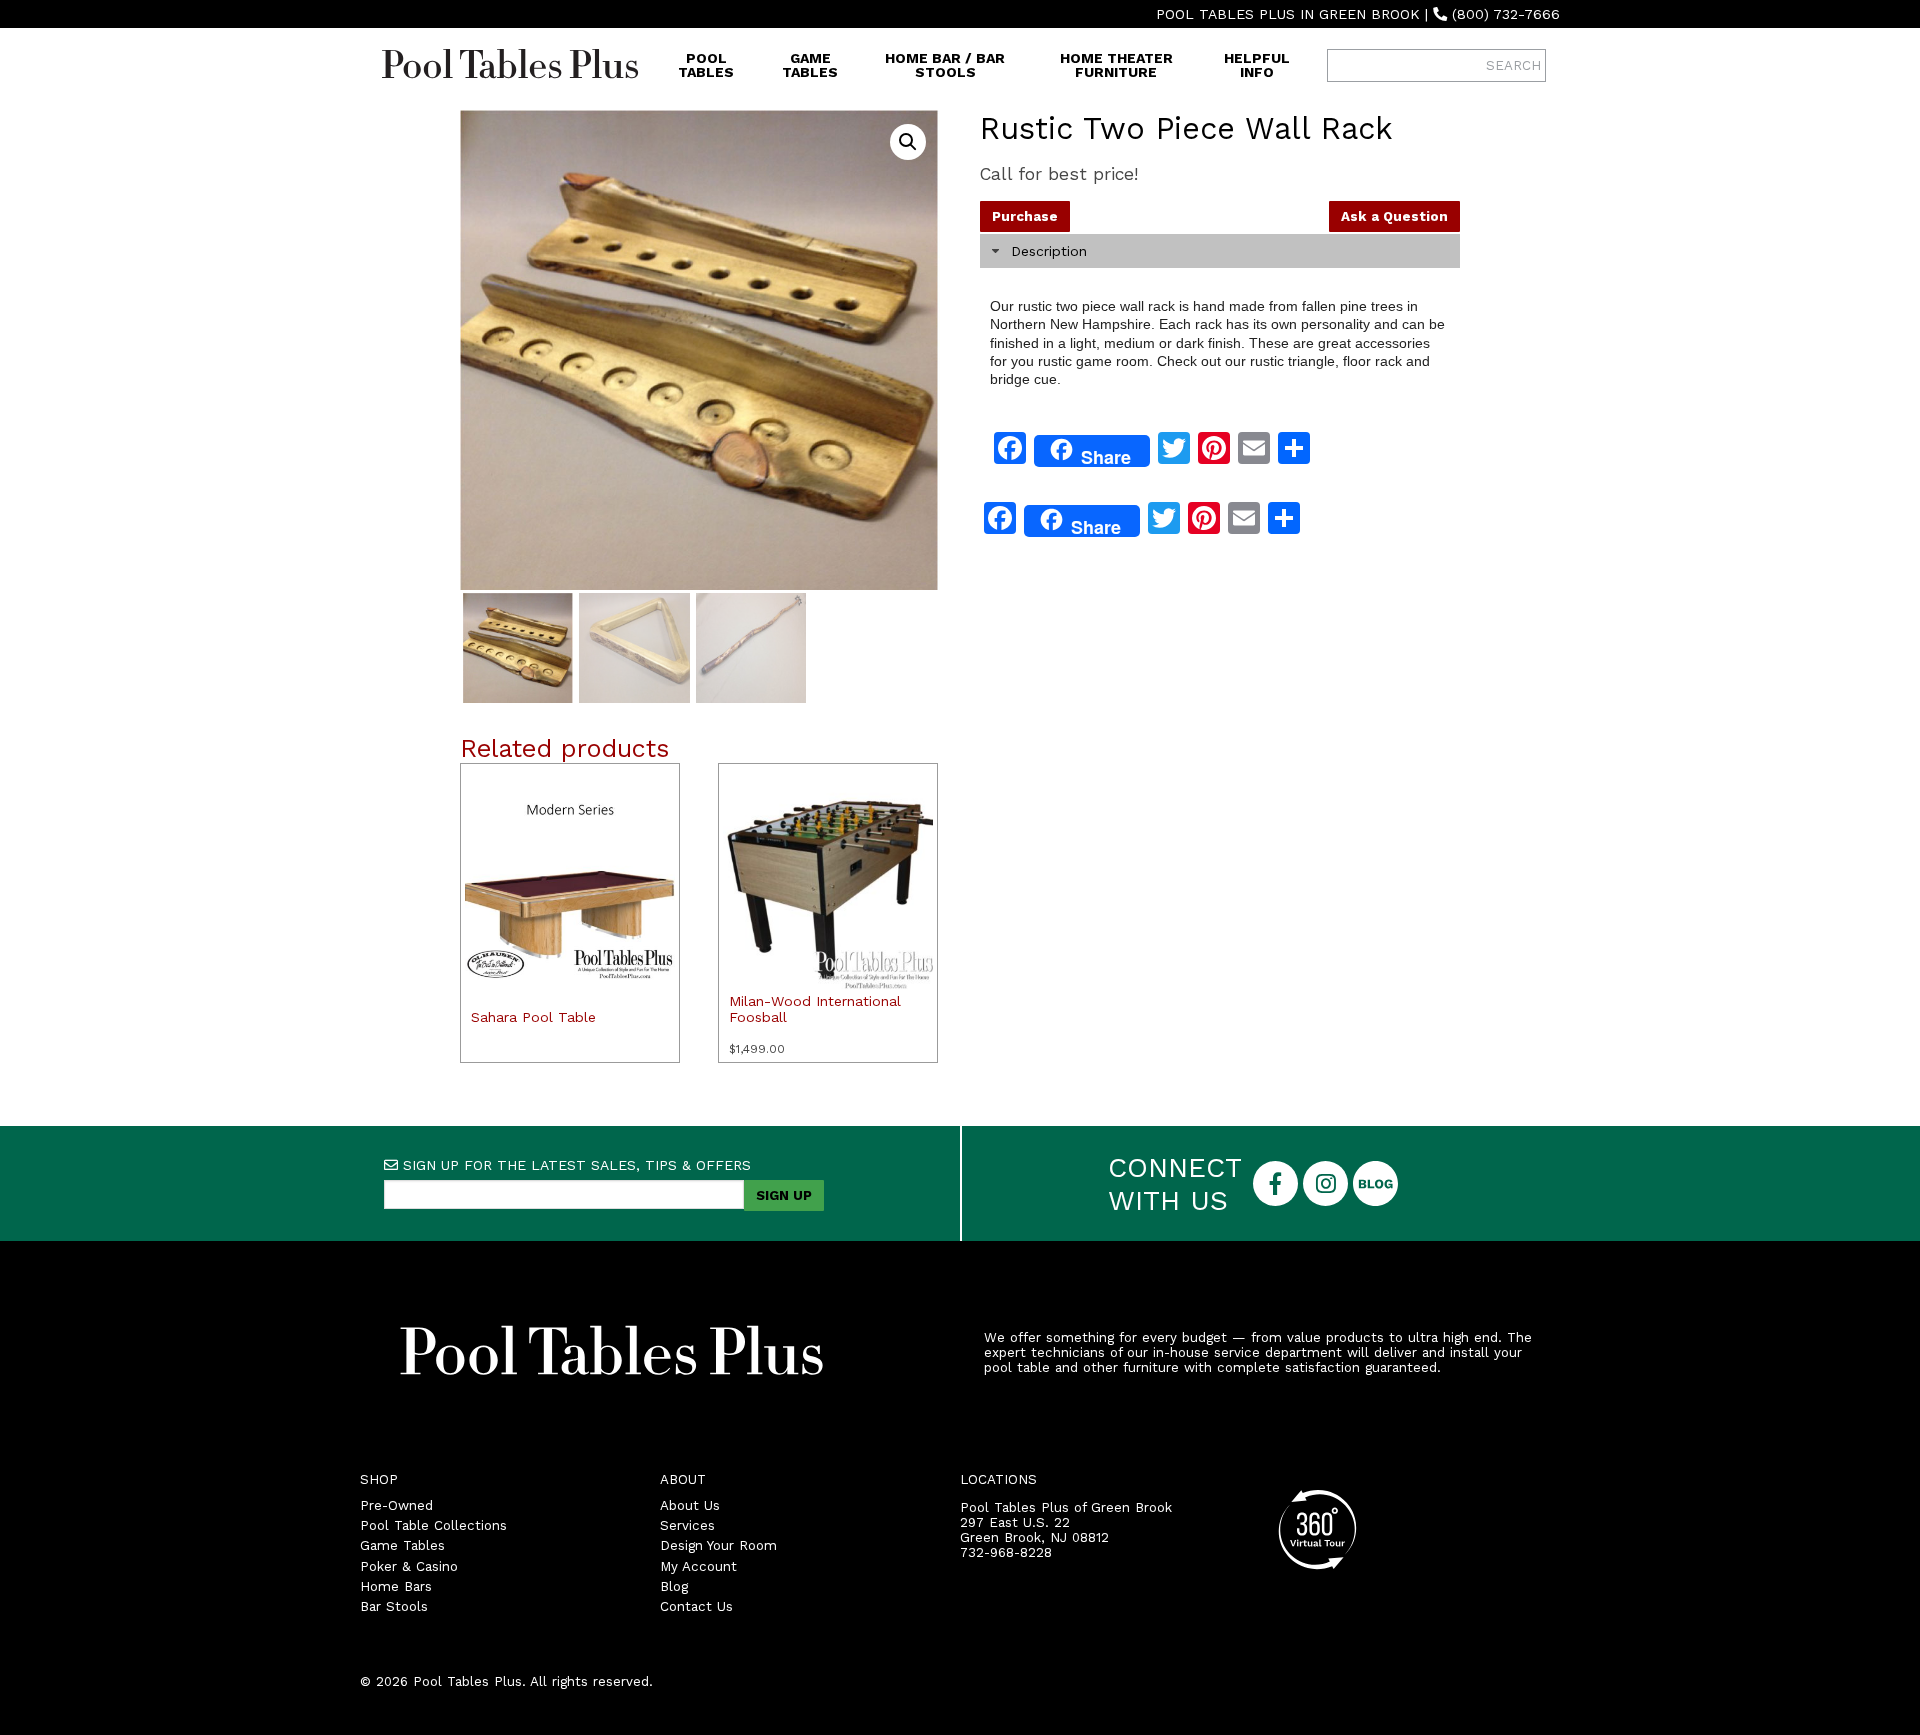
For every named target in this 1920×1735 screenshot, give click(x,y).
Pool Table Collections (433, 1525)
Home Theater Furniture (1116, 65)
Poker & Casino (409, 1566)
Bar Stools (394, 1606)
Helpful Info (1257, 65)
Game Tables (810, 65)
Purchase (1025, 216)
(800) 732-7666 (1506, 14)
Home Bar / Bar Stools (945, 65)
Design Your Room (718, 1545)
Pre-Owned (396, 1505)
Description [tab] (1049, 251)
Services (687, 1525)
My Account (698, 1566)
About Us (690, 1505)
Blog (674, 1586)
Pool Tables (706, 65)
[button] (908, 142)
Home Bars (396, 1586)
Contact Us (696, 1606)
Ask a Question (1394, 216)
